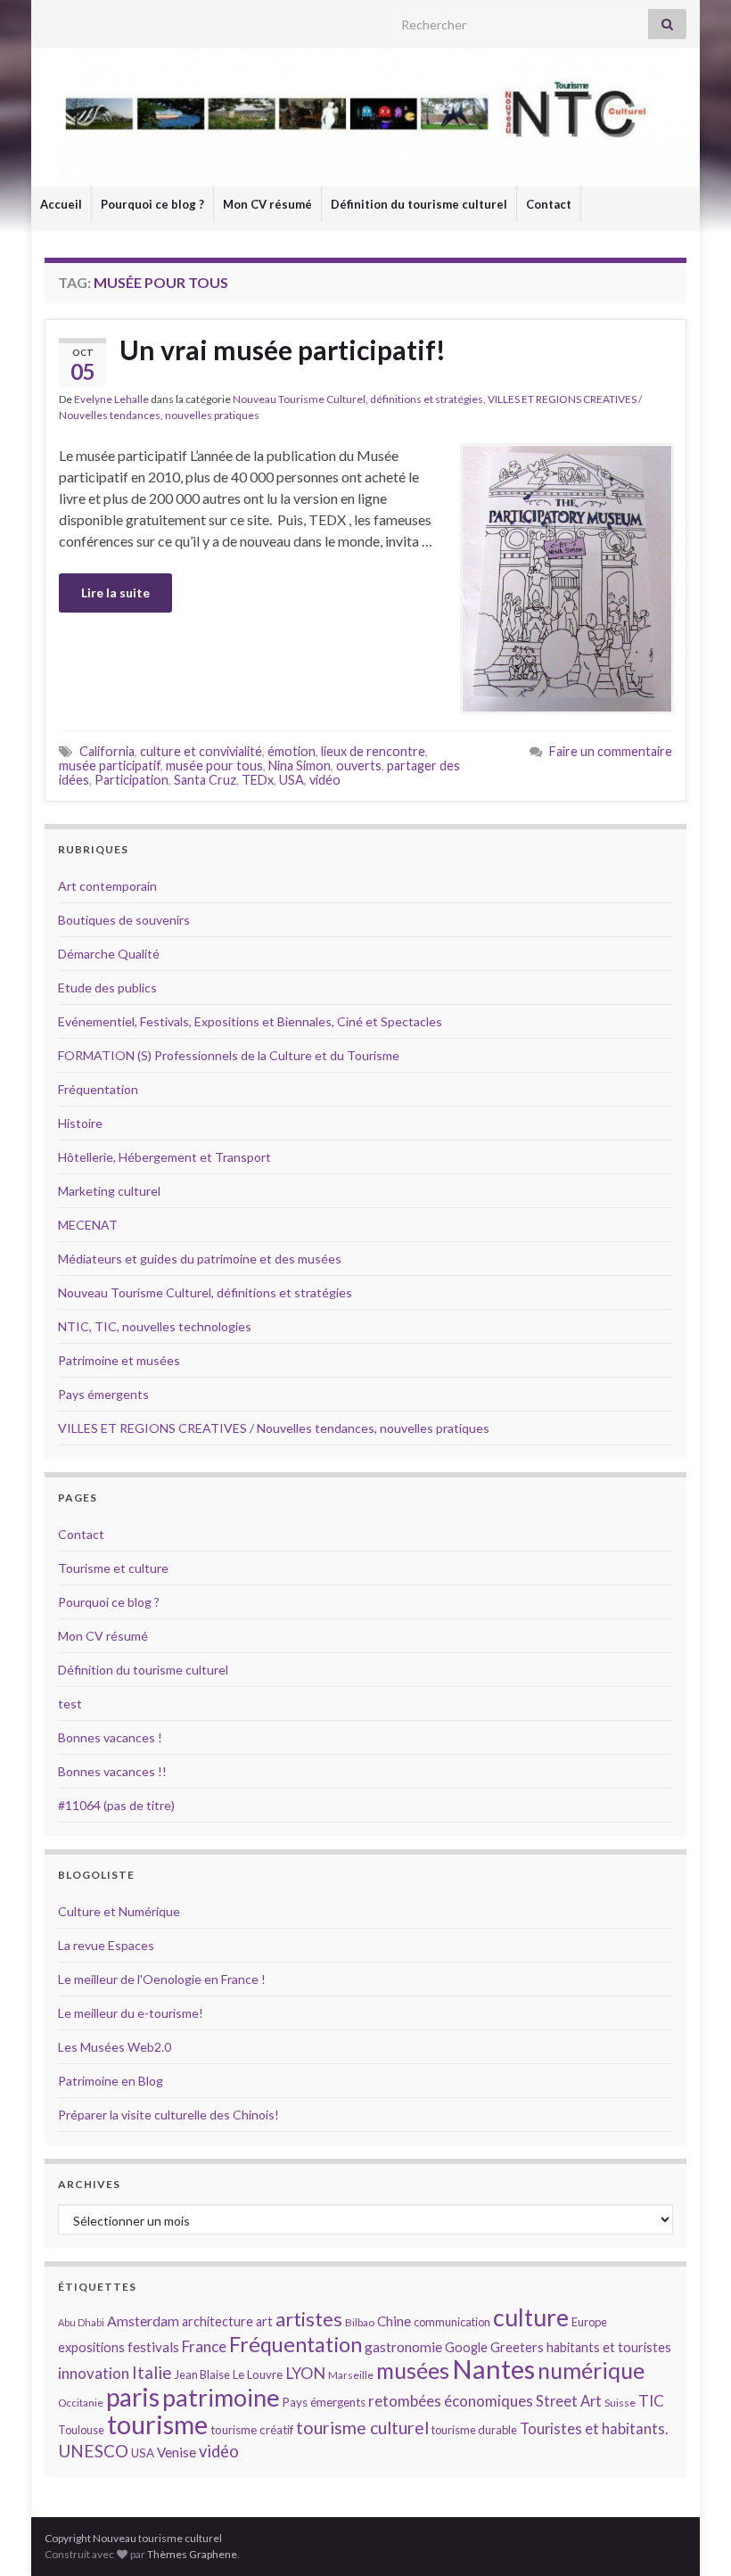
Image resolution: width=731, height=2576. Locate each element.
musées (413, 2370)
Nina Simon (300, 765)
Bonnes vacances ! (110, 1737)
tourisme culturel (362, 2428)
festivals (153, 2347)
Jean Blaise (202, 2374)
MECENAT (88, 1225)
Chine (394, 2321)
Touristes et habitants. (594, 2429)
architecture (218, 2321)
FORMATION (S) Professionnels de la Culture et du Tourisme (229, 1055)
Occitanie (81, 2403)
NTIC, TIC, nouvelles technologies (155, 1326)
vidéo (325, 780)
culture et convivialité (201, 751)
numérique (591, 2370)
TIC (651, 2401)
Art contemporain (107, 886)
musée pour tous (214, 765)
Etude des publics (107, 988)
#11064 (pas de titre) (116, 1805)
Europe (589, 2322)
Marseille (351, 2375)
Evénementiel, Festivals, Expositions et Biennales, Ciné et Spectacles (250, 1021)
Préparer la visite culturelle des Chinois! (168, 2115)
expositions (91, 2347)
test (70, 1704)
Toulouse (81, 2430)
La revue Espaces (106, 1945)
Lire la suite (115, 593)
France (204, 2346)
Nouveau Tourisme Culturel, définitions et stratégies (358, 399)
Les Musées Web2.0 (115, 2047)
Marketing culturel (109, 1191)
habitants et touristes (609, 2347)
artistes (309, 2319)
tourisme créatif (252, 2430)
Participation (131, 780)
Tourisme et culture (113, 1568)
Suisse (620, 2403)
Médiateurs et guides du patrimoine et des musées (200, 1259)
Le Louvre (258, 2374)
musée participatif (110, 765)
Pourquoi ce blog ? (152, 204)
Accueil (61, 204)
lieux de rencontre (373, 751)
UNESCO (93, 2451)
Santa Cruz (205, 780)
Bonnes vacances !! (112, 1771)
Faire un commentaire (611, 751)
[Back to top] (691, 2536)
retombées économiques (451, 2401)
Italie (152, 2372)
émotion (292, 751)
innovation (94, 2373)
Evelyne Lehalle (111, 399)
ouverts (359, 765)
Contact (549, 204)
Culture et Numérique (119, 1911)
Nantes (493, 2369)
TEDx (258, 780)
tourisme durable (474, 2430)
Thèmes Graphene (192, 2554)
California (107, 751)
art (264, 2321)
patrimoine (221, 2397)
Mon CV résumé (267, 204)
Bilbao (360, 2322)
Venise (177, 2452)
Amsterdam (143, 2321)
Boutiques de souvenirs (124, 920)
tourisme (157, 2424)
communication (452, 2322)
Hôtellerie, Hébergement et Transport (164, 1157)
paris (133, 2397)
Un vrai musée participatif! (283, 350)
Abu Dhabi (81, 2322)
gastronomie (403, 2346)
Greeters (517, 2347)
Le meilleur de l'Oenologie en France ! (162, 1979)
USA (292, 780)
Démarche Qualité (109, 954)
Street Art (569, 2401)
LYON (305, 2373)
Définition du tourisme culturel (419, 204)
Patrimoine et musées (119, 1360)
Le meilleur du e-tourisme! (131, 2013)
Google (466, 2347)
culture (531, 2317)
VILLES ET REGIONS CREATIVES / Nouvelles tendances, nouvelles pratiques (274, 1428)
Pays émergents (103, 1394)
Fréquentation (98, 1089)
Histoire (80, 1123)
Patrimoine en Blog (111, 2081)
